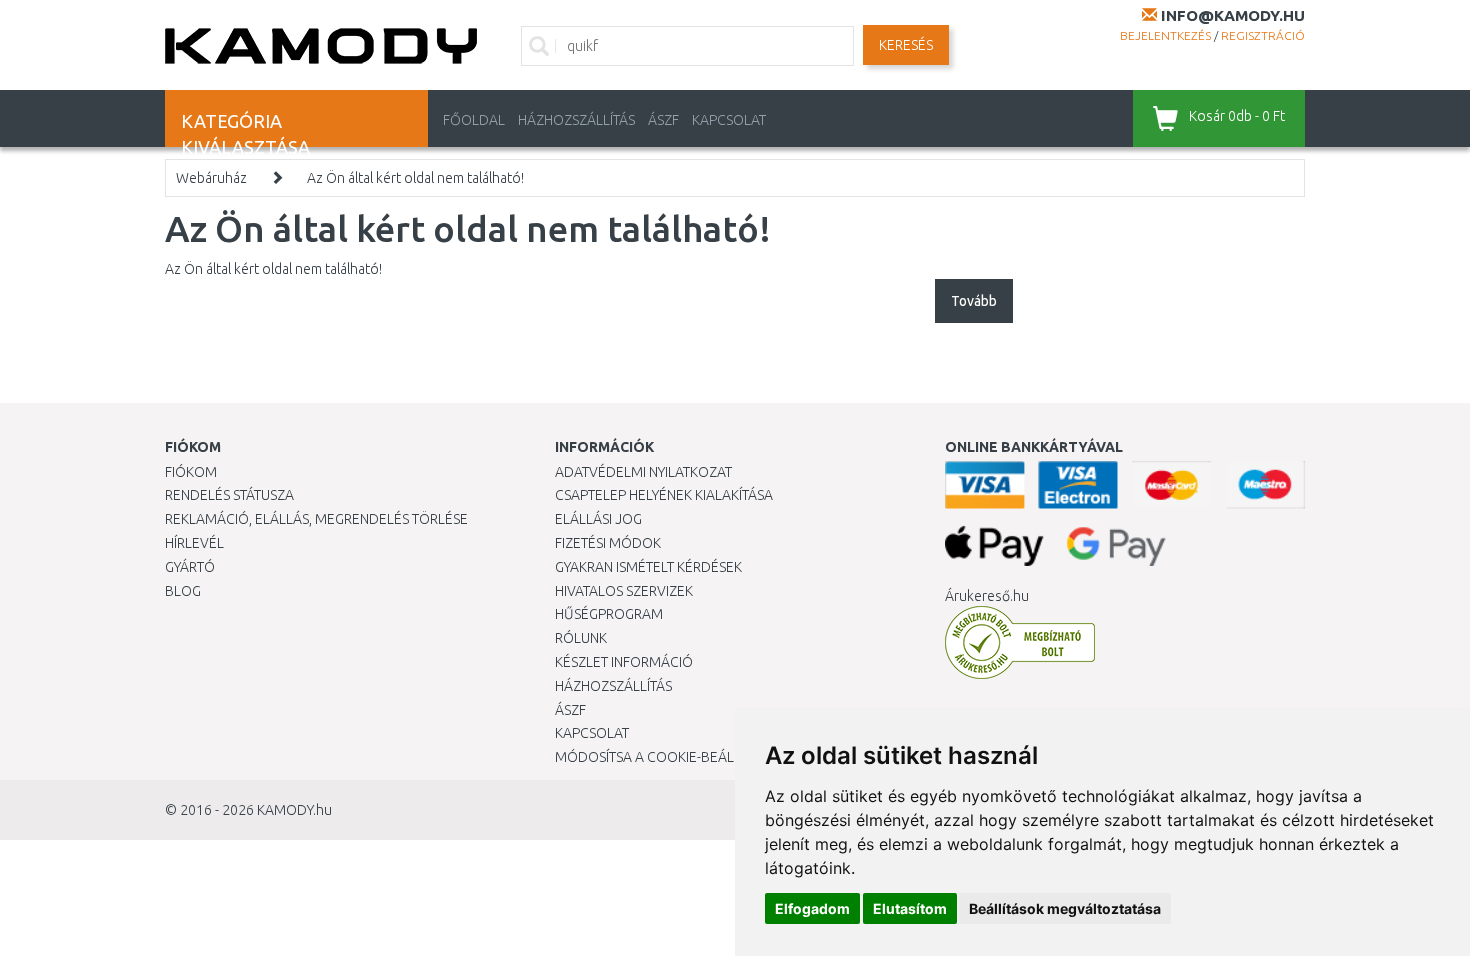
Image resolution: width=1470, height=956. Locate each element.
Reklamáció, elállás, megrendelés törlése (316, 519)
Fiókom (191, 472)
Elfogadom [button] (812, 908)
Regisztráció (1263, 35)
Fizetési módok (608, 543)
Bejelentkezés (1165, 35)
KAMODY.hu (294, 810)
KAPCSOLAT (729, 120)
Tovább (974, 301)
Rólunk (581, 638)
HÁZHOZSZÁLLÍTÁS (576, 120)
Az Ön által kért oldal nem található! (415, 178)
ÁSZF (663, 120)
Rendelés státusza (229, 495)
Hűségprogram (609, 614)
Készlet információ (624, 662)
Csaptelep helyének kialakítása (664, 495)
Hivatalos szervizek (624, 591)
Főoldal (474, 120)
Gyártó (190, 567)
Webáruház (211, 178)
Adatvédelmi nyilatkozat (643, 472)
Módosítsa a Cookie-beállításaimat (680, 757)
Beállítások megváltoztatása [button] (1065, 908)
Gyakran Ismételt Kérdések (648, 567)
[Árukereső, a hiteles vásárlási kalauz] (1020, 642)
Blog (183, 591)
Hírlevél (194, 543)
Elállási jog (598, 519)
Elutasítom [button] (910, 908)
